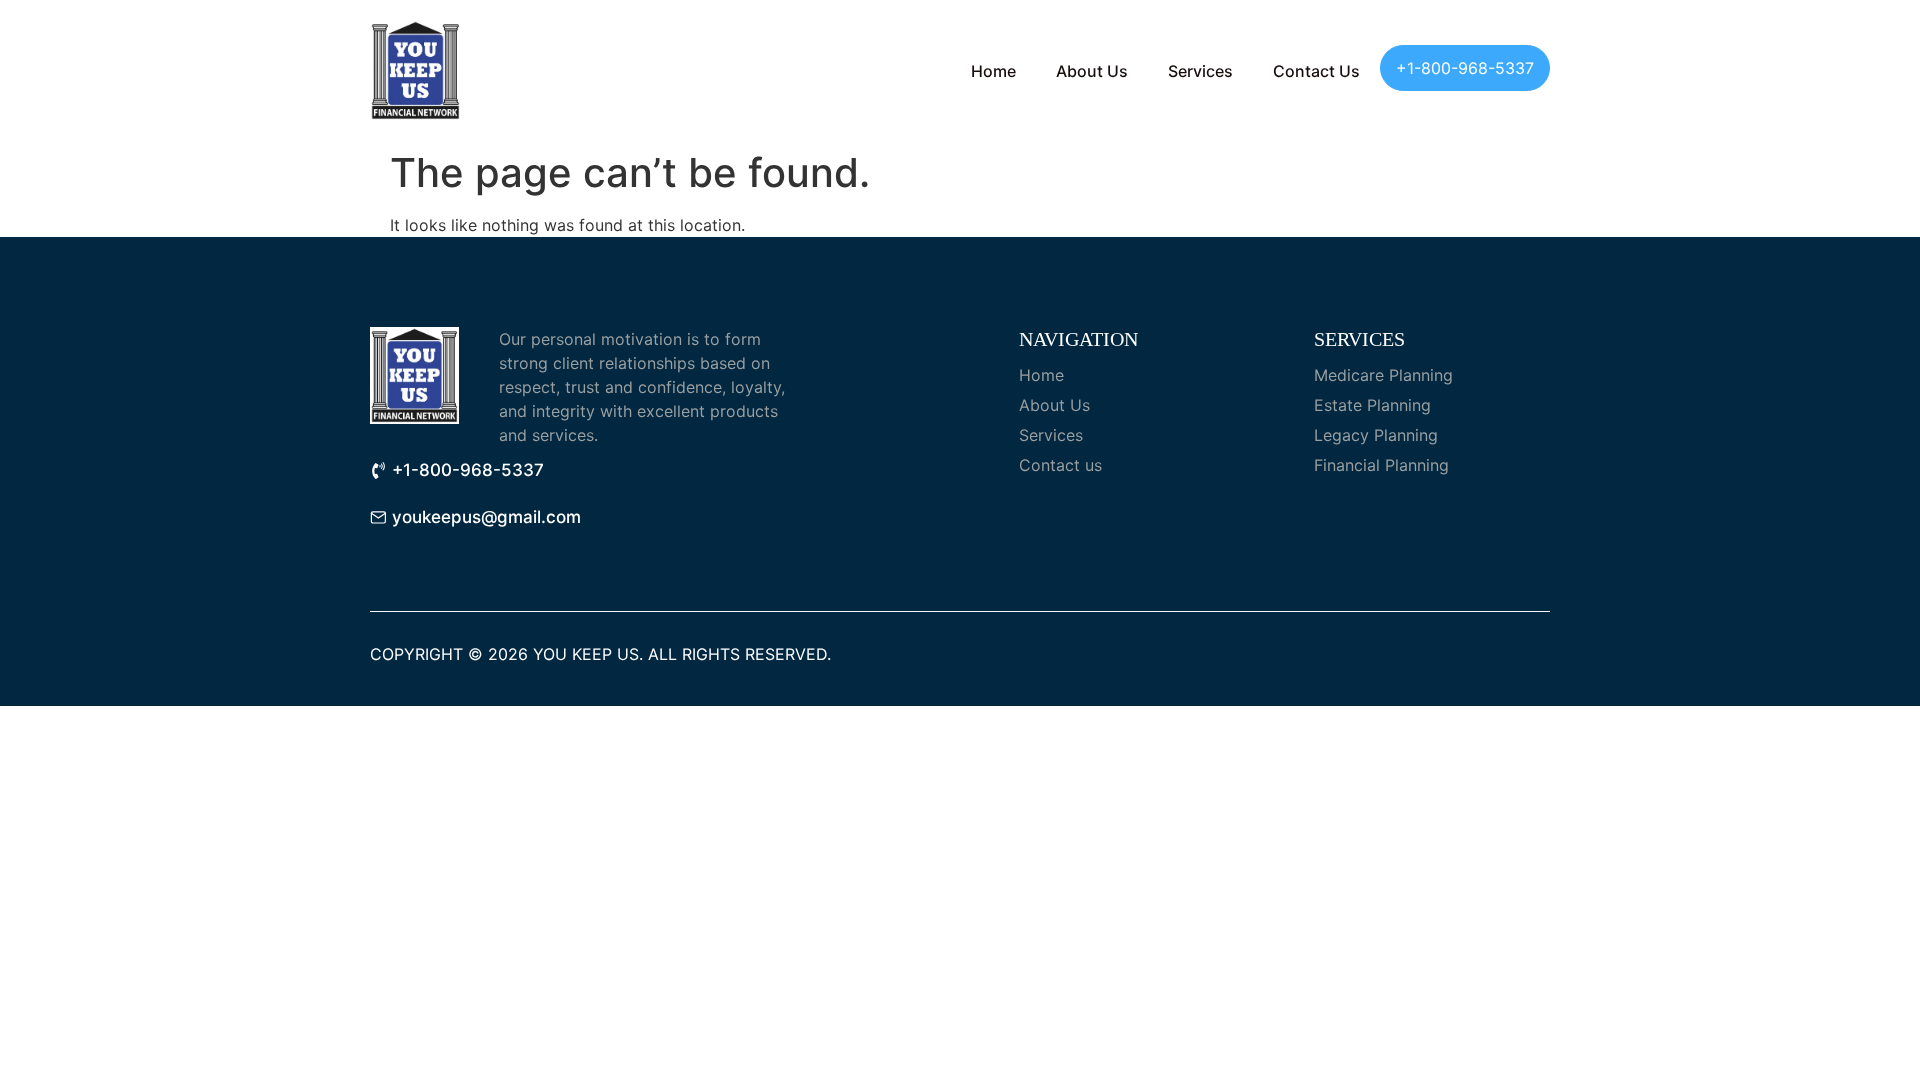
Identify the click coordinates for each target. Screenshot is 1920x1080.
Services (1200, 71)
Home (993, 71)
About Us (1092, 71)
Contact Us (1316, 71)
